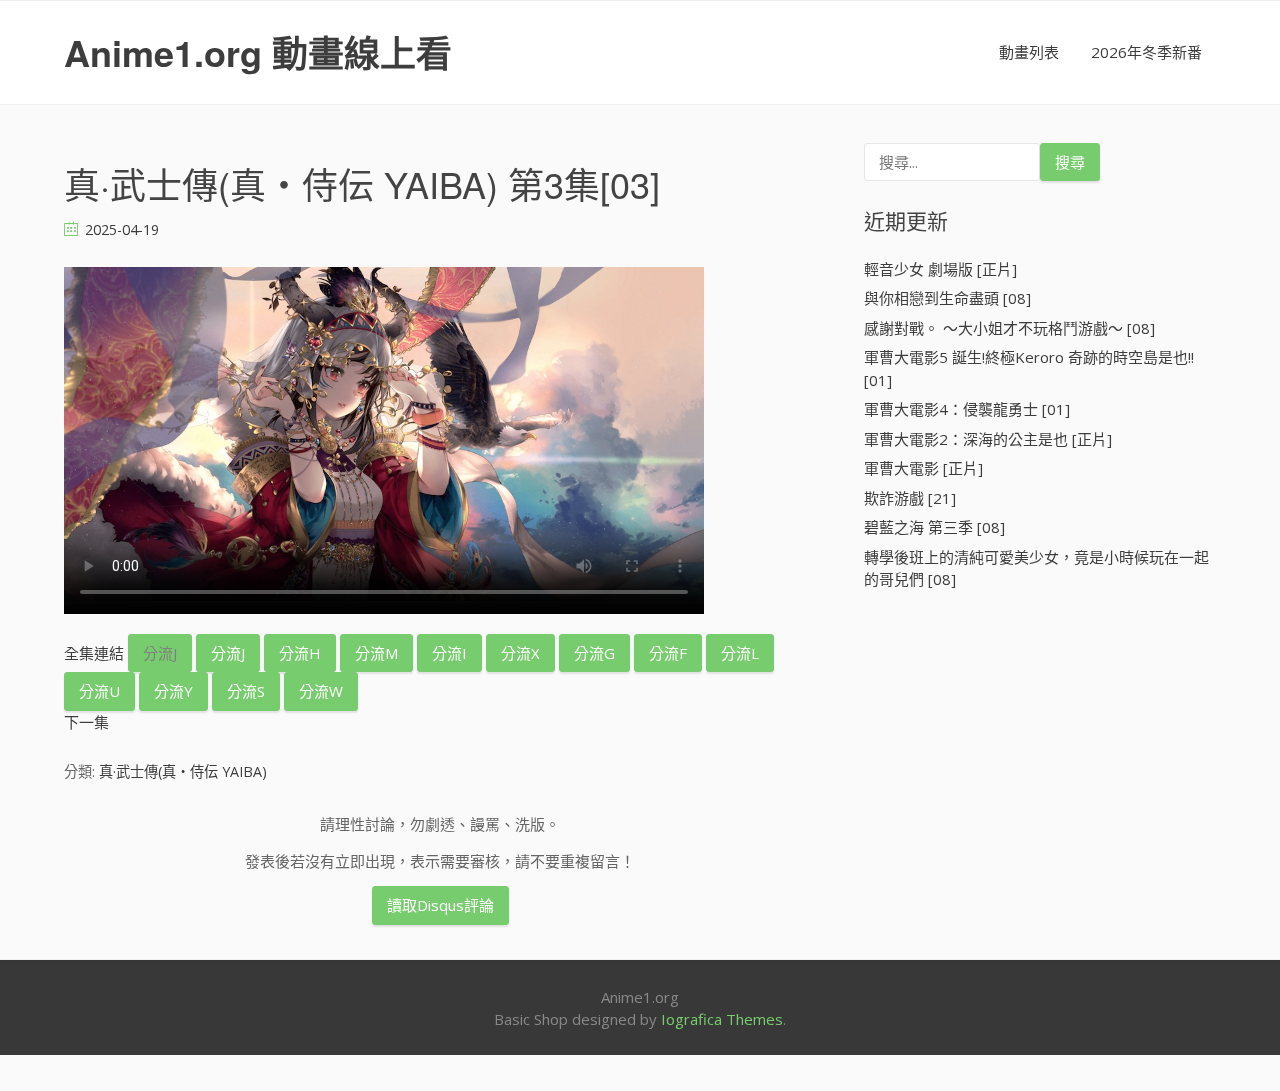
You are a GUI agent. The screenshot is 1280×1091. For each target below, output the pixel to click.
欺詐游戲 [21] (910, 498)
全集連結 (94, 653)
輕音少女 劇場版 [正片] (940, 269)
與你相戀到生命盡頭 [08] (947, 298)
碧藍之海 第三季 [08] (934, 527)
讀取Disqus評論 (440, 905)
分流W (321, 691)
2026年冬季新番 (1146, 52)
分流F (668, 653)
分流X (520, 653)
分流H (300, 653)
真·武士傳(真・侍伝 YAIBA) (183, 771)
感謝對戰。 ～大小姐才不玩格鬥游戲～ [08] (1009, 328)
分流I (449, 653)
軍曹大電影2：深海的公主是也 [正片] (988, 439)
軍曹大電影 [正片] (923, 468)
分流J (160, 653)
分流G (594, 653)
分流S (246, 691)
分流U (99, 691)
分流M (376, 653)
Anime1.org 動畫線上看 (258, 52)
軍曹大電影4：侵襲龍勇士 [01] (967, 409)
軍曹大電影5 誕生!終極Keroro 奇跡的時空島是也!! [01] (1029, 368)
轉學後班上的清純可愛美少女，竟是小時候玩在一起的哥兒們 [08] (1036, 568)
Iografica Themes (722, 1019)
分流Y (173, 691)
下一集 (86, 722)
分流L (740, 653)
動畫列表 (1029, 52)
